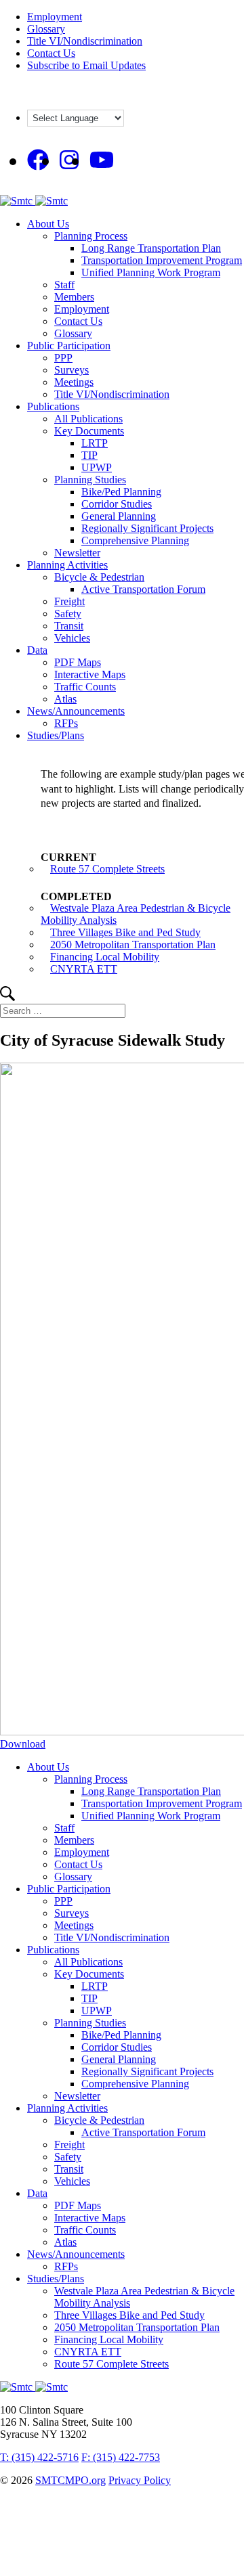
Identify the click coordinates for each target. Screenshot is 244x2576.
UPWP (97, 467)
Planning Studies (90, 480)
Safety (68, 614)
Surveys (72, 370)
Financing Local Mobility (105, 957)
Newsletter (77, 553)
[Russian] (74, 102)
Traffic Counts (85, 687)
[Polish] (60, 102)
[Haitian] (101, 88)
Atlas (65, 699)
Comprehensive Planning (135, 540)
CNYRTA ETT (84, 969)
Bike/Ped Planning (121, 492)
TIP (89, 455)
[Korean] (128, 88)
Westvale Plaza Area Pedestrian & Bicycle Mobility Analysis (136, 914)
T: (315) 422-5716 (39, 2457)
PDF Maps (78, 662)
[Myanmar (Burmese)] (33, 102)
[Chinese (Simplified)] (47, 88)
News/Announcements (76, 711)
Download (23, 1744)
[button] (7, 997)
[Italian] (115, 88)
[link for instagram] (69, 160)
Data (37, 650)
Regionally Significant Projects (147, 528)
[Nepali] (47, 102)
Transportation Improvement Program (162, 260)
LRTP (95, 443)
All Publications (88, 419)
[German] (87, 88)
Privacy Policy (140, 2480)
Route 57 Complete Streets (107, 869)
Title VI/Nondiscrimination (85, 41)
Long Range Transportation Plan (151, 248)
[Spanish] (101, 102)
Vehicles (72, 638)
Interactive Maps (90, 674)
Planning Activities (67, 565)
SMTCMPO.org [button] (70, 2480)
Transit (69, 626)
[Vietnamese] (115, 102)
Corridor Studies (117, 504)
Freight (69, 601)
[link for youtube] (102, 160)
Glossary (46, 29)
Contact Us (51, 53)
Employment (55, 17)
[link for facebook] (38, 160)
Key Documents (89, 431)
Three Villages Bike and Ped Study (125, 932)
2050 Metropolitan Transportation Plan (133, 945)
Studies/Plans (56, 735)
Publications (53, 406)
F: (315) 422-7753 (121, 2457)
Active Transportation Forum (143, 589)
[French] (74, 88)
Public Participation (69, 346)
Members (74, 297)
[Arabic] (33, 88)
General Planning (119, 516)
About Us (48, 224)
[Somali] (87, 102)
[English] (60, 88)
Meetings (74, 382)
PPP (63, 358)
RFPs (66, 723)
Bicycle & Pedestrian (99, 577)
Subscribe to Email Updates (86, 65)
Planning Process (91, 236)
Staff (64, 285)
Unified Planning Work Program (151, 272)
